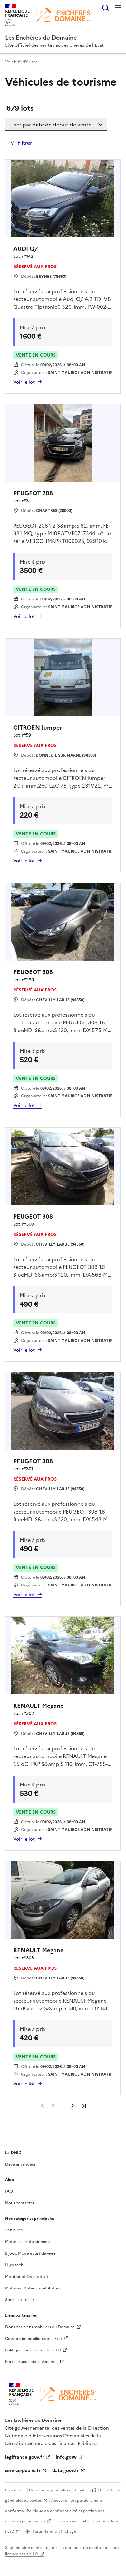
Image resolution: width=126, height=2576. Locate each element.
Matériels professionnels (28, 2242)
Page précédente (53, 2106)
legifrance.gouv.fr (25, 2457)
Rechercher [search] (105, 8)
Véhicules (14, 2230)
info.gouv (66, 2457)
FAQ (9, 2191)
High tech (14, 2265)
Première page (42, 2106)
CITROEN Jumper (38, 727)
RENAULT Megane (38, 1706)
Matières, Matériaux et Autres (33, 2288)
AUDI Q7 (26, 249)
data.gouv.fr (66, 2471)
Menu (118, 8)
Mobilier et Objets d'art (27, 2277)
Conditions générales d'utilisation (60, 2490)
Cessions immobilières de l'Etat (34, 2339)
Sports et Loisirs (20, 2300)
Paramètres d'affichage (54, 2531)
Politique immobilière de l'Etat (33, 2350)
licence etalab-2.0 (21, 2554)
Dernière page (84, 2106)
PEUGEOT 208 (33, 493)
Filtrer (25, 143)
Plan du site (16, 2490)
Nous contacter (20, 2203)
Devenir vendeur (20, 2164)
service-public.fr (23, 2471)
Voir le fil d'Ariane (22, 62)
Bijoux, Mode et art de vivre (30, 2253)
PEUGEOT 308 (33, 972)
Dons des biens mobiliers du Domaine (40, 2327)
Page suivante (73, 2106)
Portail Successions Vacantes (32, 2362)
